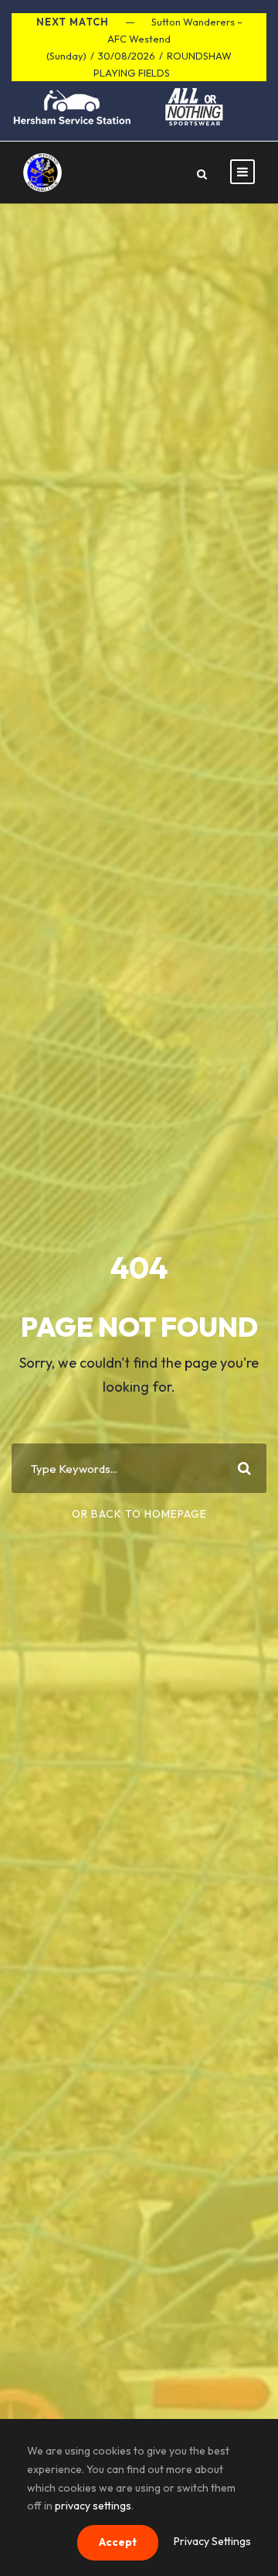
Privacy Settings (212, 2541)
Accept (118, 2542)
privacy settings (93, 2506)
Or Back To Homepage (139, 1514)
